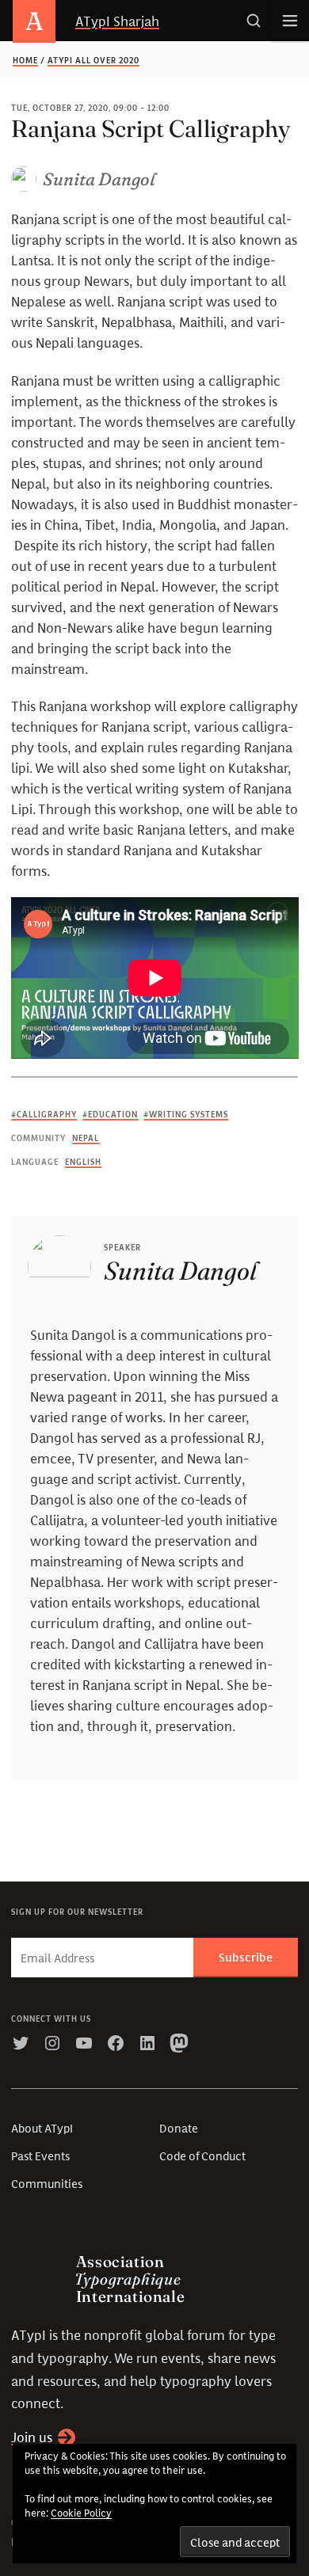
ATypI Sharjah (117, 20)
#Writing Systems (186, 1115)
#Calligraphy (44, 1115)
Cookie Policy (81, 2513)
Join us (32, 2437)
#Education (110, 1115)
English (83, 1162)
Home (25, 61)
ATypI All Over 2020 (93, 61)
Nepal (86, 1139)
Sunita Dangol (99, 179)
